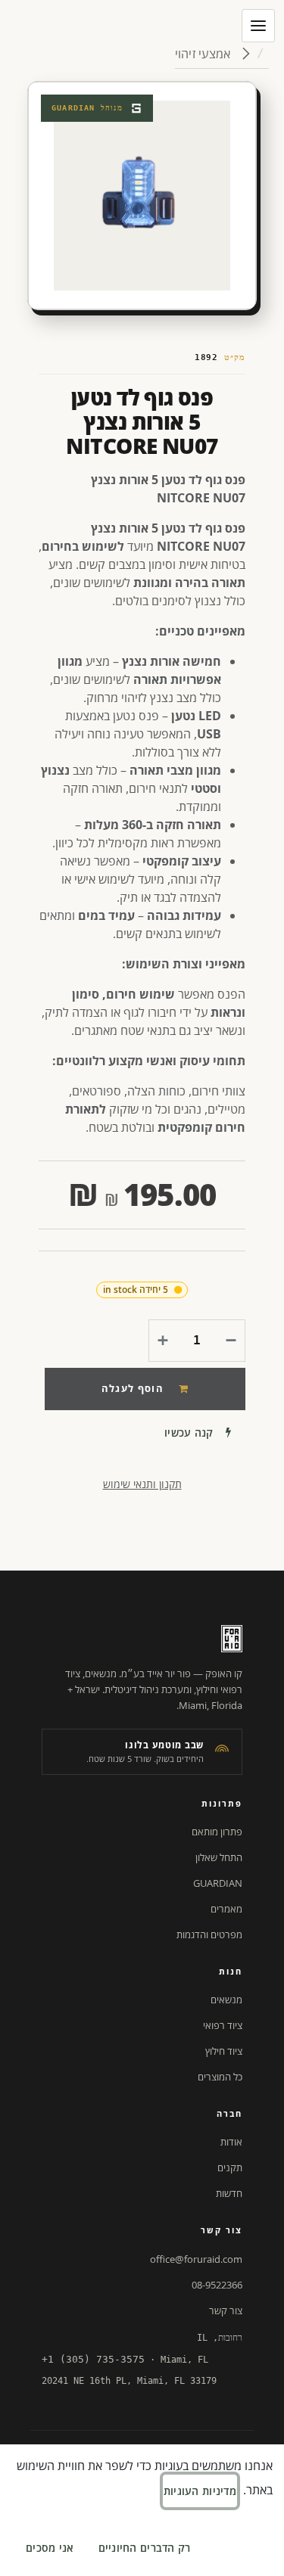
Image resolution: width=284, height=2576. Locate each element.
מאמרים (226, 1909)
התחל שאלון (219, 1857)
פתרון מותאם (217, 1832)
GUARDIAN (218, 1883)
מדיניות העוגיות (200, 2491)
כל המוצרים (220, 2077)
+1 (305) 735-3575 (93, 2359)
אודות (231, 2142)
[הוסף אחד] (166, 1341)
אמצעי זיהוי (204, 54)
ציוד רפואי (223, 2025)
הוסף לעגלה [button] (133, 1388)
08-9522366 (217, 2285)
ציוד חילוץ (224, 2051)
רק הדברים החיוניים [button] (145, 2548)
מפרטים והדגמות (209, 1934)
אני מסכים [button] (50, 2548)
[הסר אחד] (228, 1341)
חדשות (229, 2193)
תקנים (230, 2167)
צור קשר (226, 2310)
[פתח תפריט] (258, 26)
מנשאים (226, 2000)
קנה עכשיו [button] (189, 1432)
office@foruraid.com (196, 2259)
